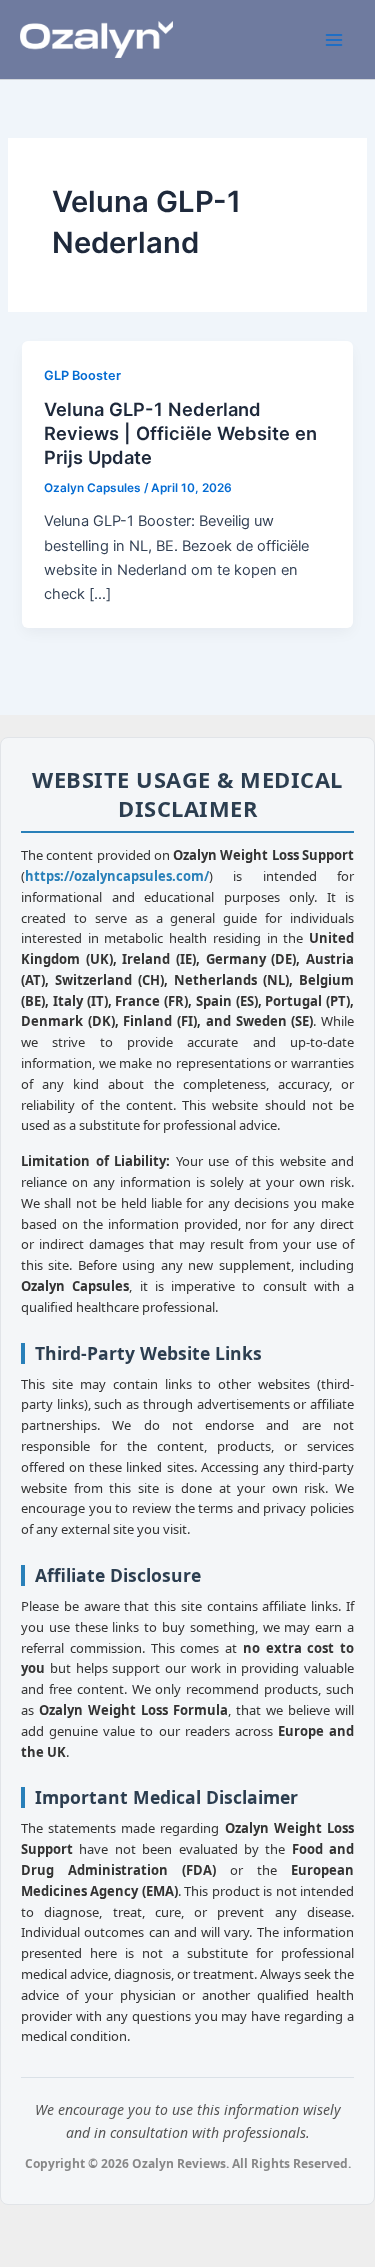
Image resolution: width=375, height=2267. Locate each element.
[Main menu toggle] (334, 40)
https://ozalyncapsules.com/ (117, 876)
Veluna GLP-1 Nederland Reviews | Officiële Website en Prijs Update (180, 432)
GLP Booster (82, 375)
